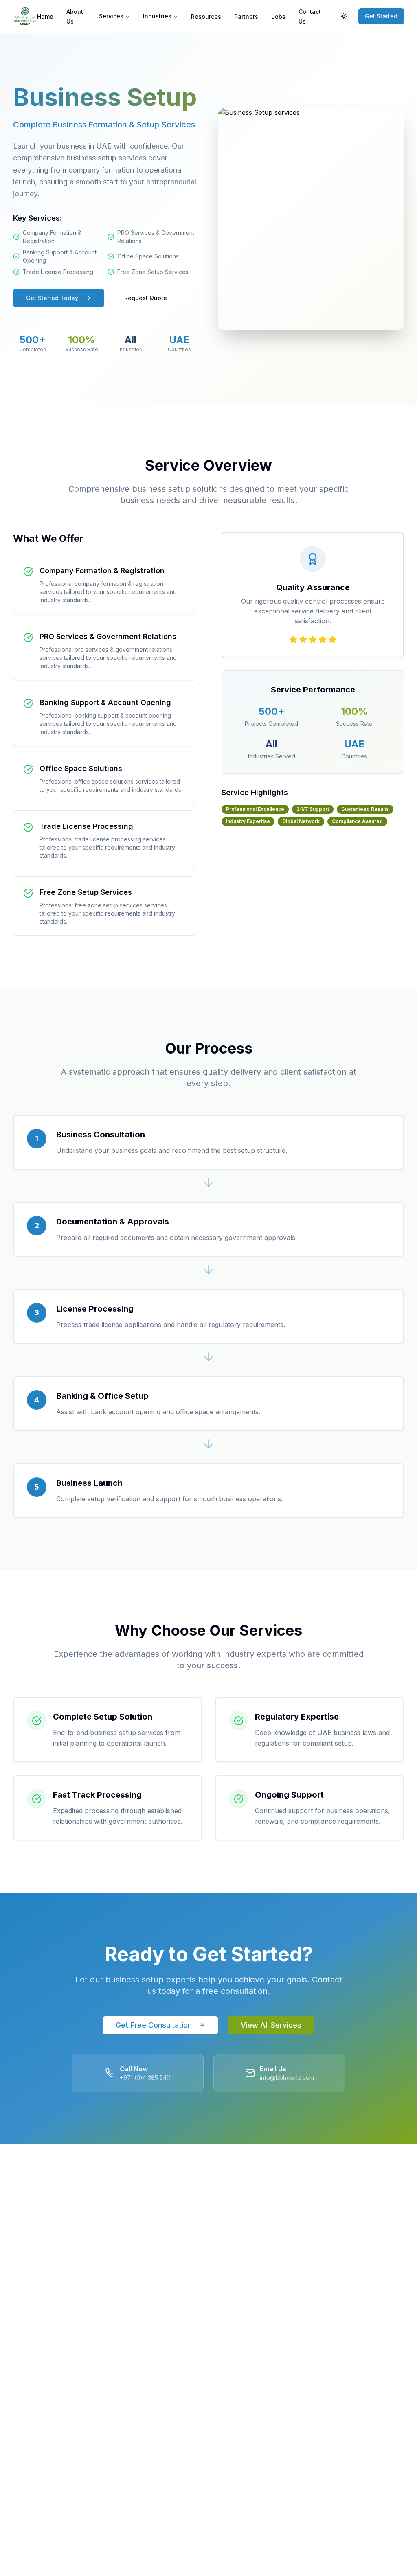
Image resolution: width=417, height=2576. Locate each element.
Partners (246, 16)
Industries (157, 16)
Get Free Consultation (154, 2025)
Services (111, 16)
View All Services (271, 2025)
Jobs (278, 16)
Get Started (381, 16)
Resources (206, 16)
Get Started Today (52, 298)
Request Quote (146, 298)
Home (45, 16)
